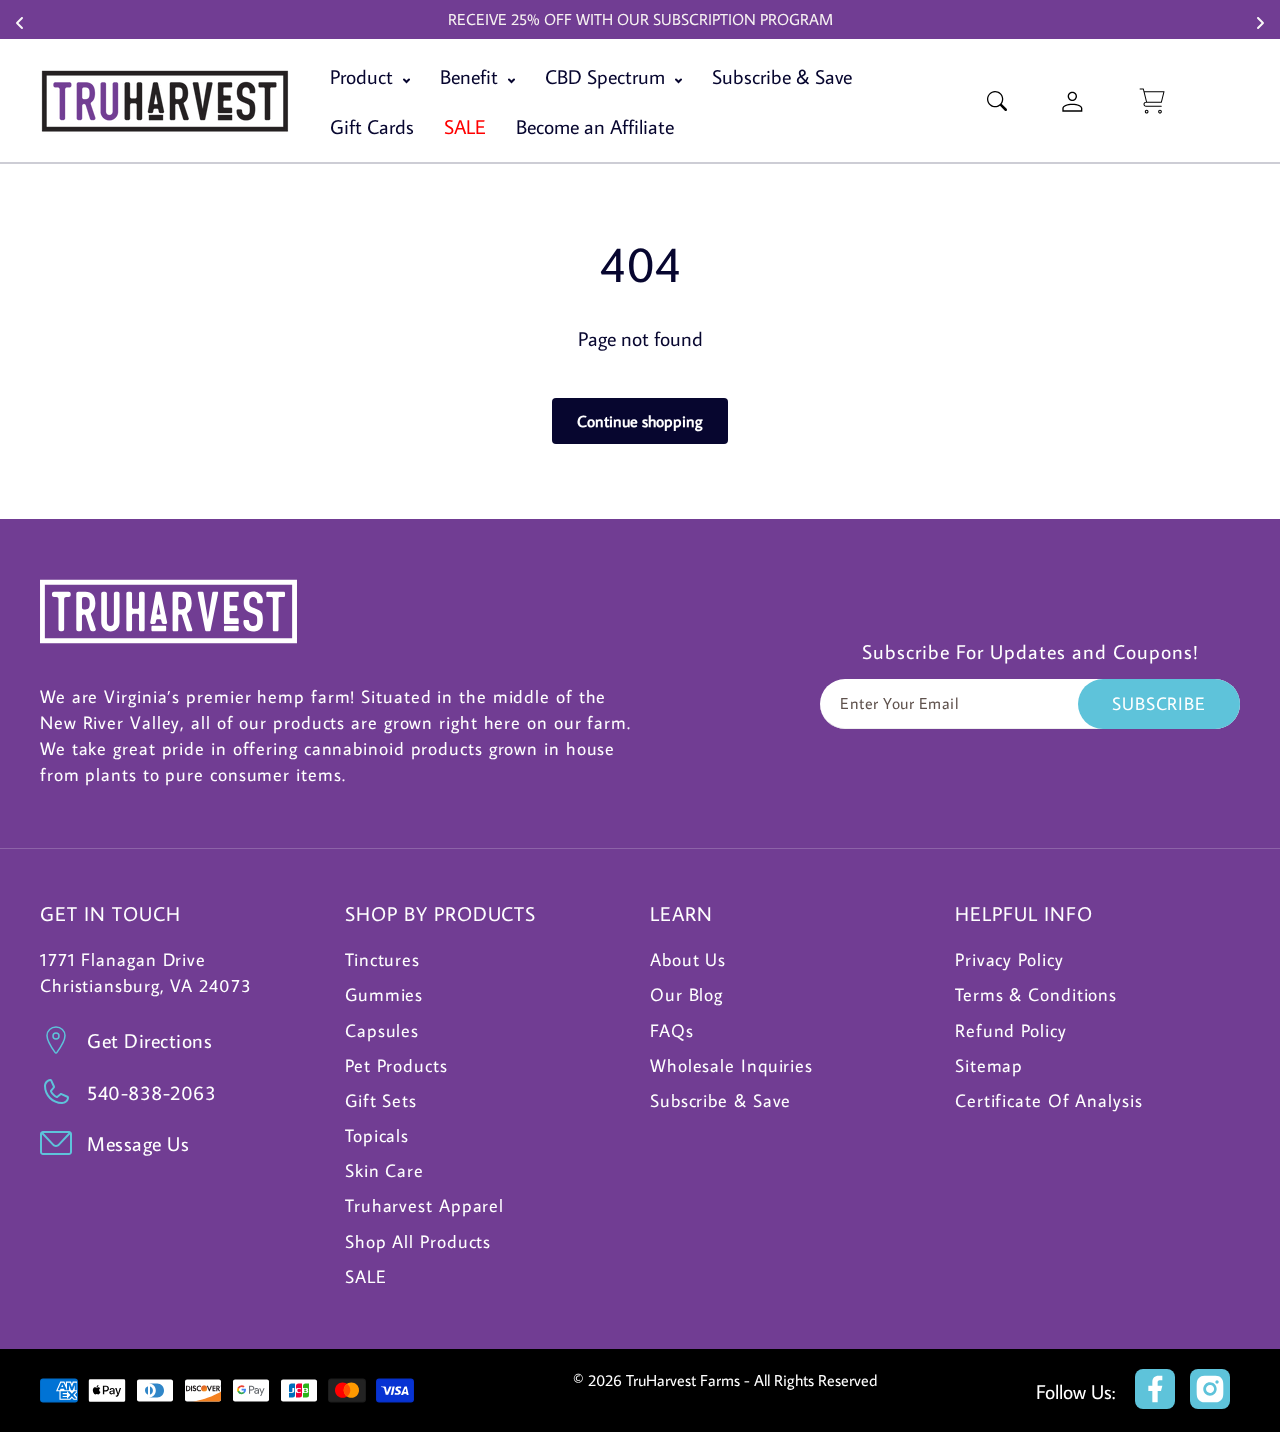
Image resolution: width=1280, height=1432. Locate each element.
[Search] (997, 101)
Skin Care (384, 1170)
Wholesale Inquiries (731, 1065)
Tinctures (382, 959)
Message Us (138, 1143)
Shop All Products (418, 1241)
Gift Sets (381, 1100)
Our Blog (686, 994)
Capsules (382, 1030)
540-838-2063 (151, 1092)
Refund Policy (1011, 1030)
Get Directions (149, 1040)
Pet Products (396, 1065)
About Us (688, 959)
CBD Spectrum (607, 76)
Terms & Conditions (1036, 994)
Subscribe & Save (782, 76)
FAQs (672, 1030)
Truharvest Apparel (424, 1205)
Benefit (471, 76)
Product (364, 76)
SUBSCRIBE (1159, 703)
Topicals (377, 1135)
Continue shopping (640, 421)
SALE (366, 1276)
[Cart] (1152, 101)
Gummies (384, 994)
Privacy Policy (1009, 959)
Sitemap (989, 1065)
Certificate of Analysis (1049, 1100)
